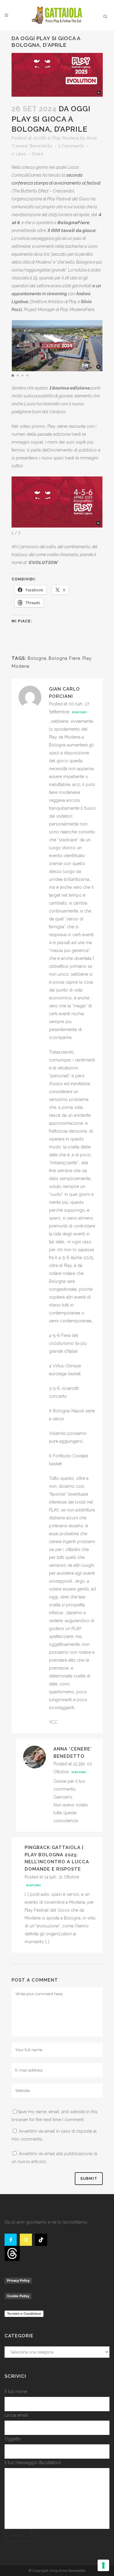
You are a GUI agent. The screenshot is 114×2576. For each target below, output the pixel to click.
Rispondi (79, 712)
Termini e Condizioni (24, 2314)
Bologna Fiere (64, 658)
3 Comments (71, 146)
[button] (13, 376)
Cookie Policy (18, 2296)
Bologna (37, 658)
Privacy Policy (18, 2280)
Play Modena (66, 138)
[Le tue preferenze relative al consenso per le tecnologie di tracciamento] (103, 2565)
